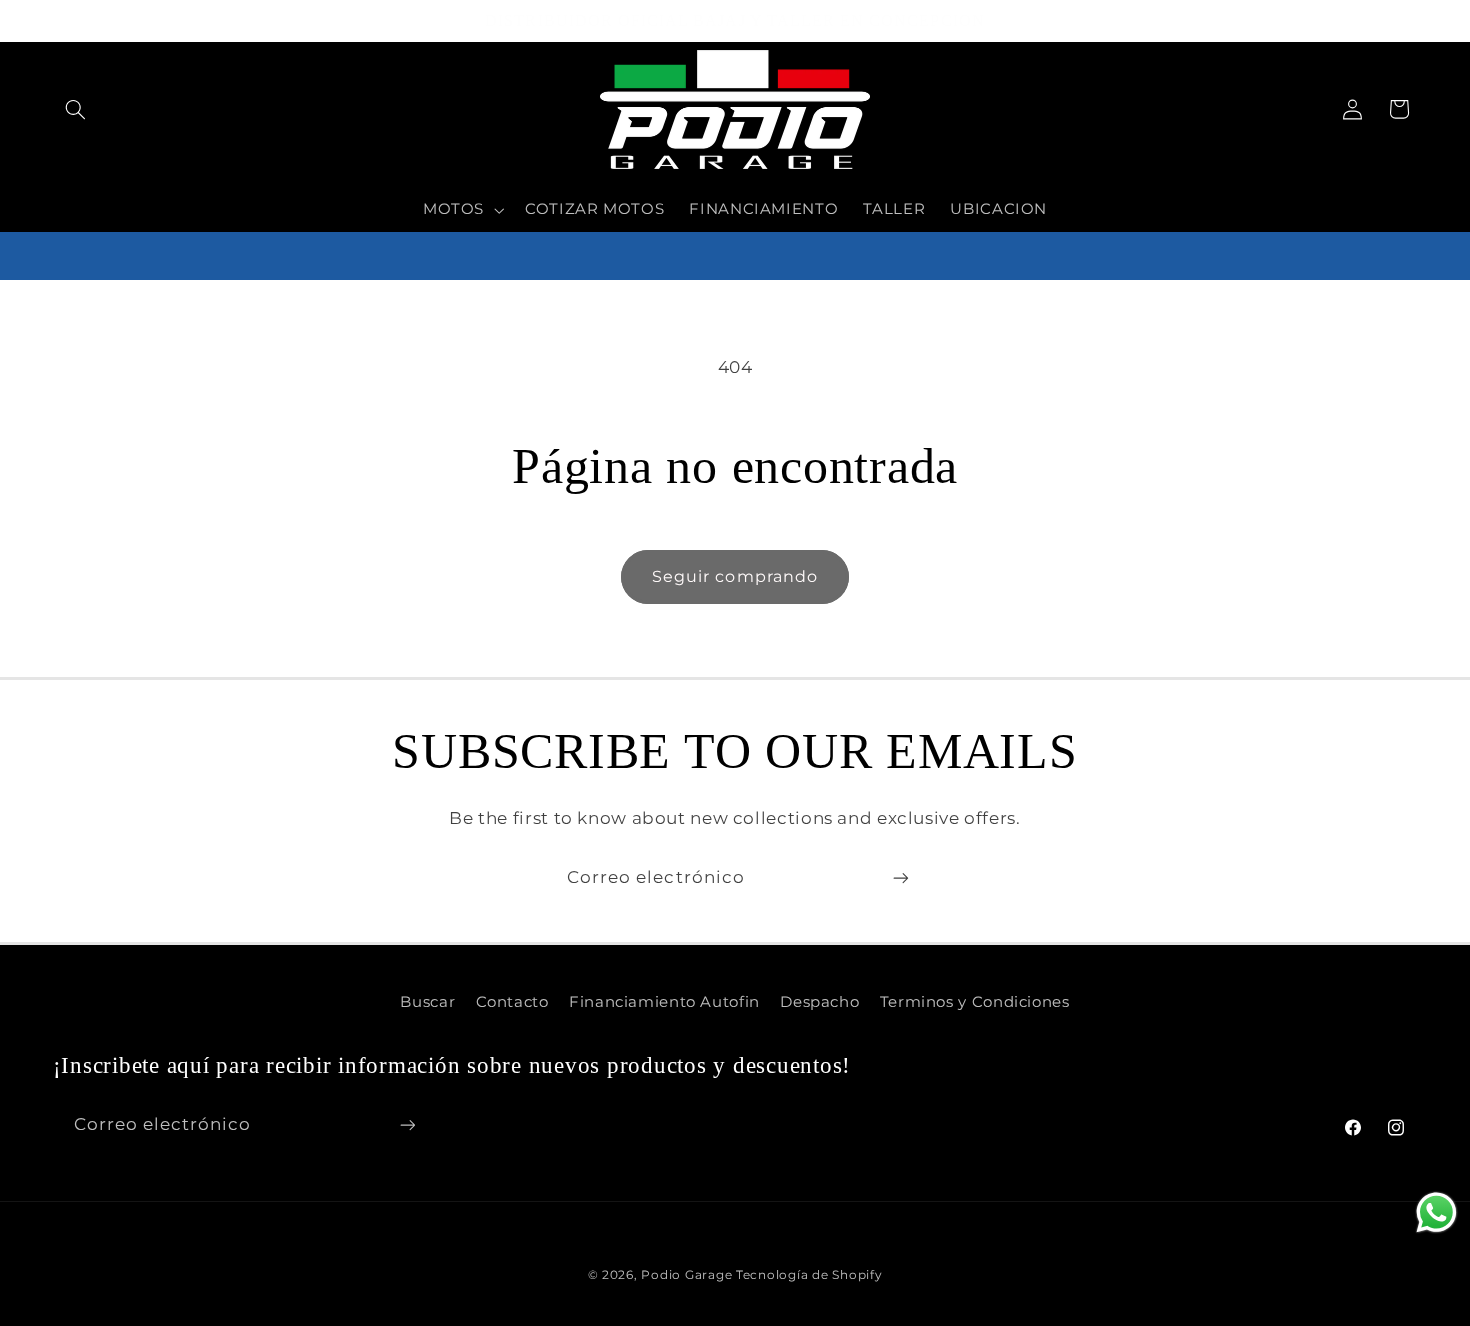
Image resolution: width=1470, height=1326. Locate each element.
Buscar (427, 1002)
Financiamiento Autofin (664, 1002)
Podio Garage (686, 1275)
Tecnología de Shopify (809, 1275)
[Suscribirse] (901, 877)
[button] (76, 109)
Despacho (819, 1002)
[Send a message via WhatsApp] (1436, 1212)
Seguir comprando (735, 576)
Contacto (512, 1002)
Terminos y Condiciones (975, 1002)
